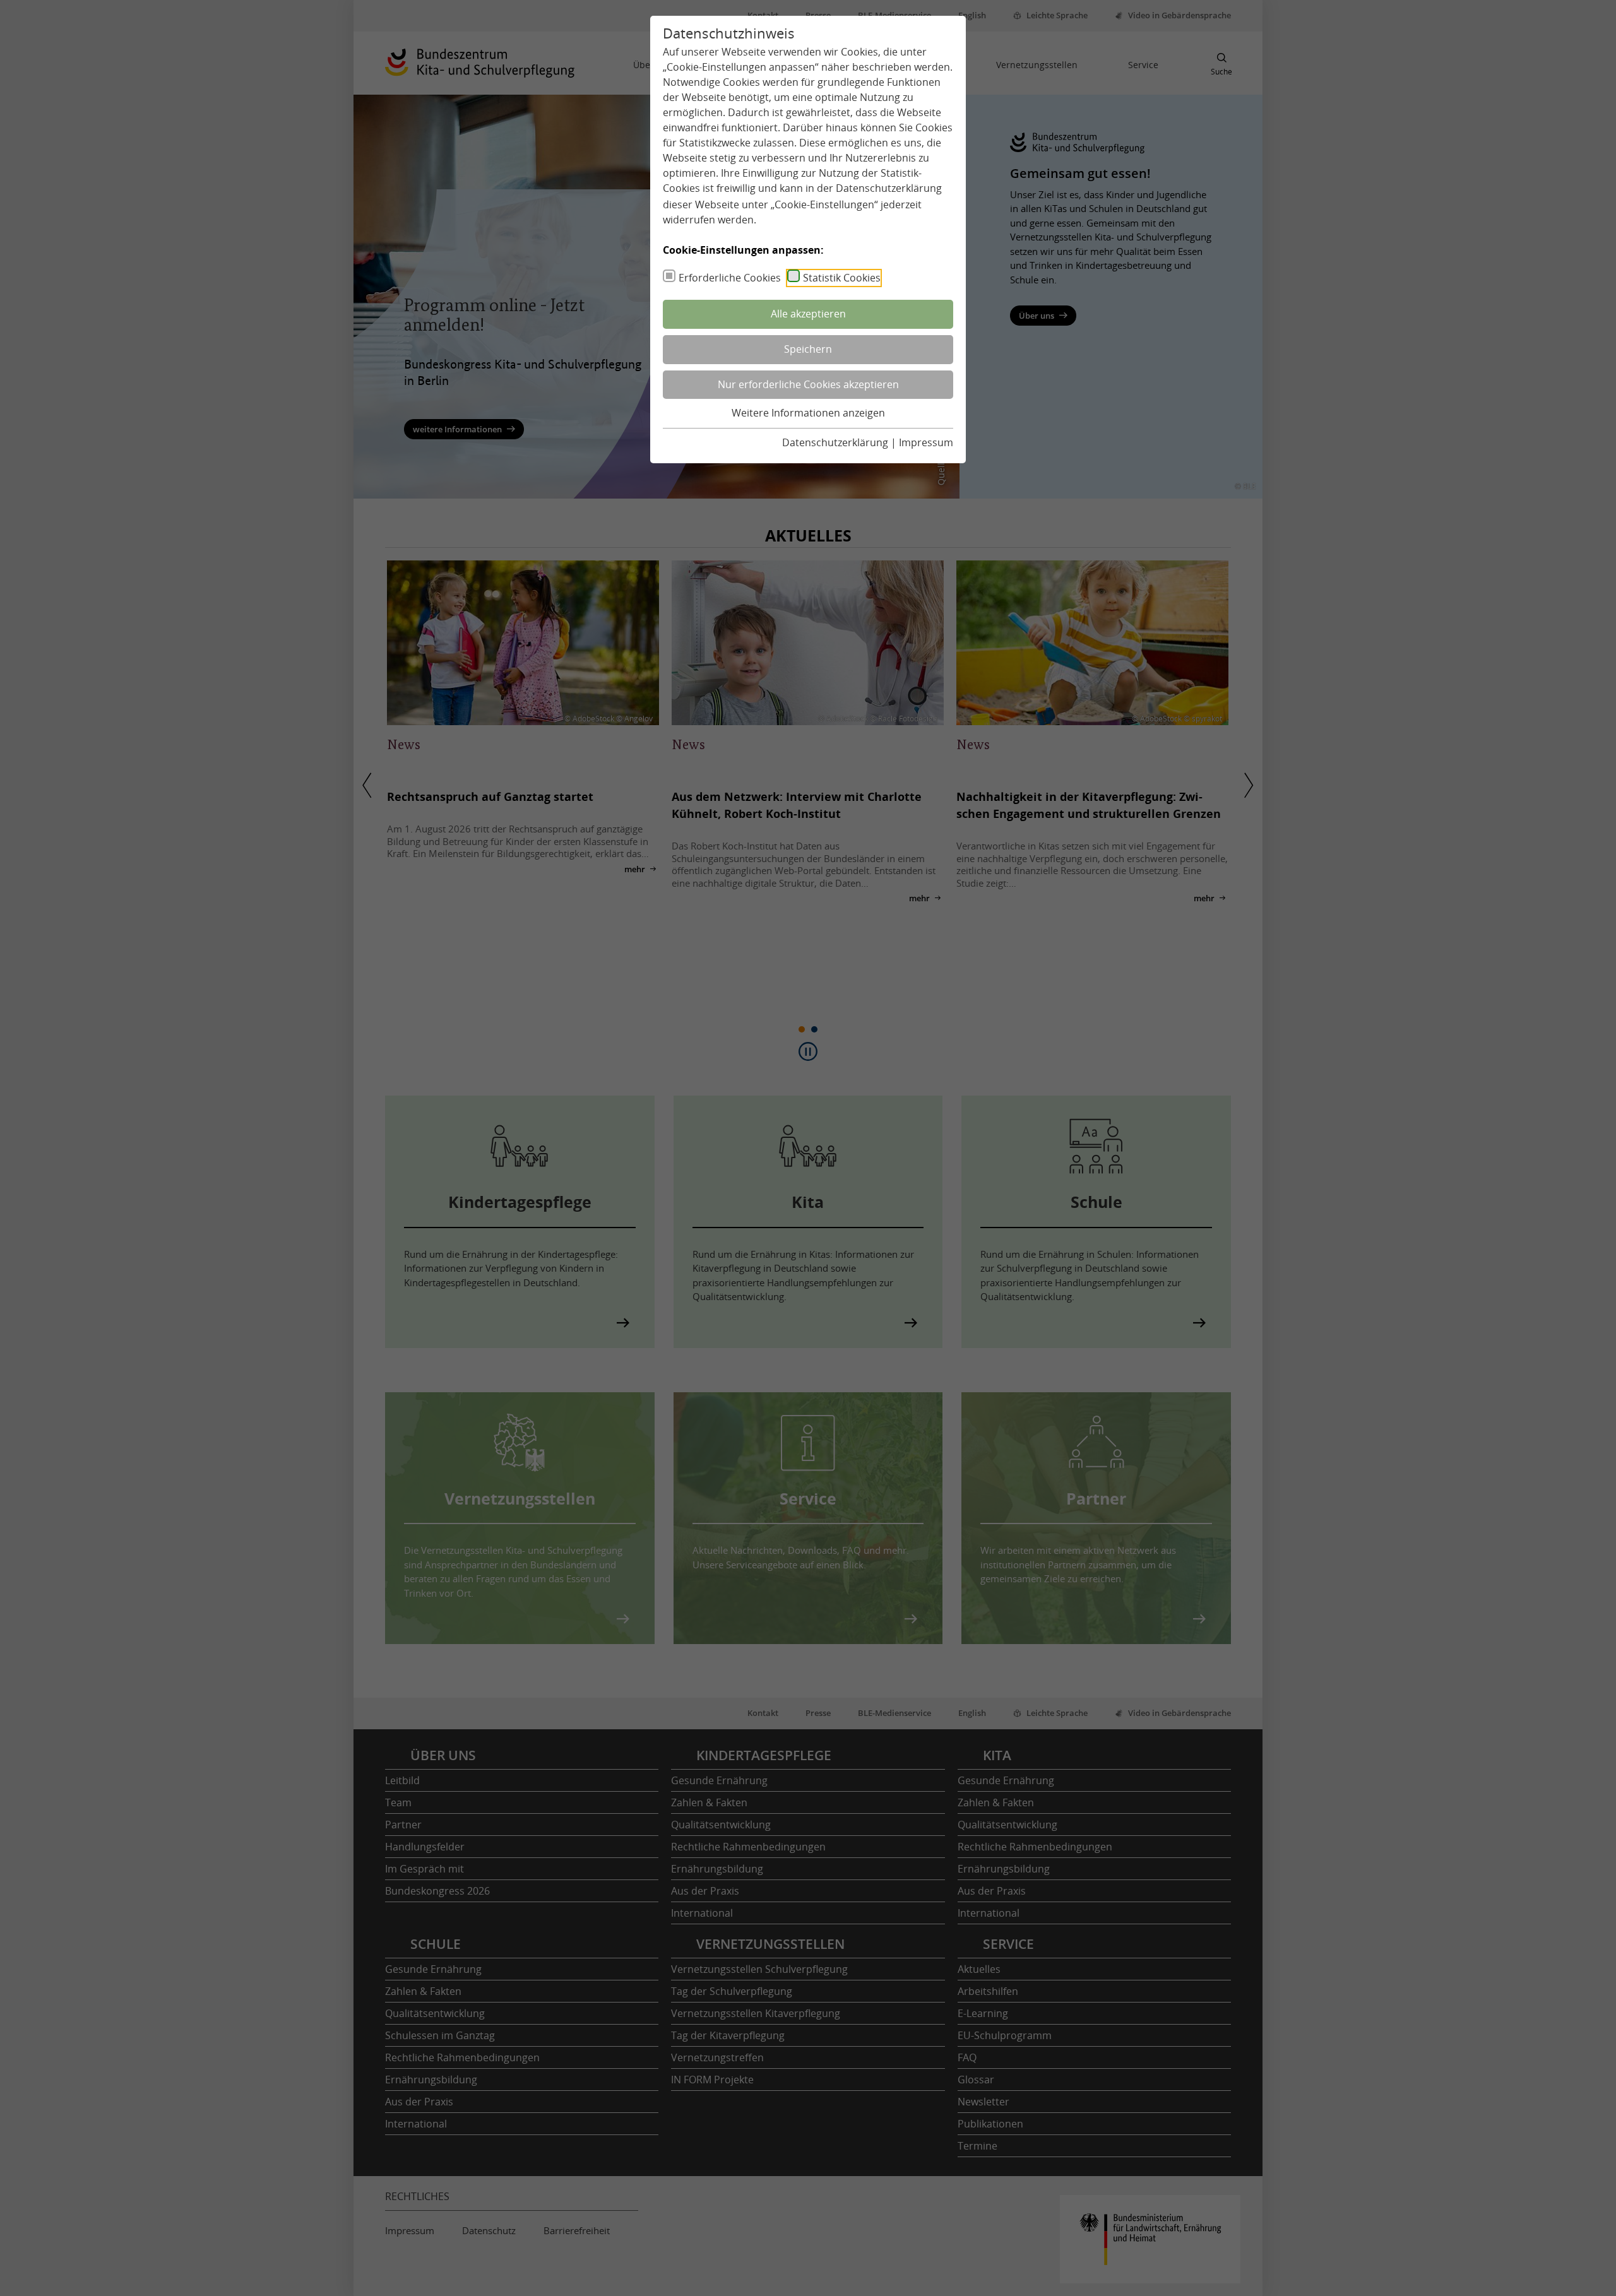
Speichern (808, 349)
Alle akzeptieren (808, 314)
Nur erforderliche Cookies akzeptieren (808, 384)
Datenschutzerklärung (889, 188)
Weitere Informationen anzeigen (808, 413)
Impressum (926, 442)
